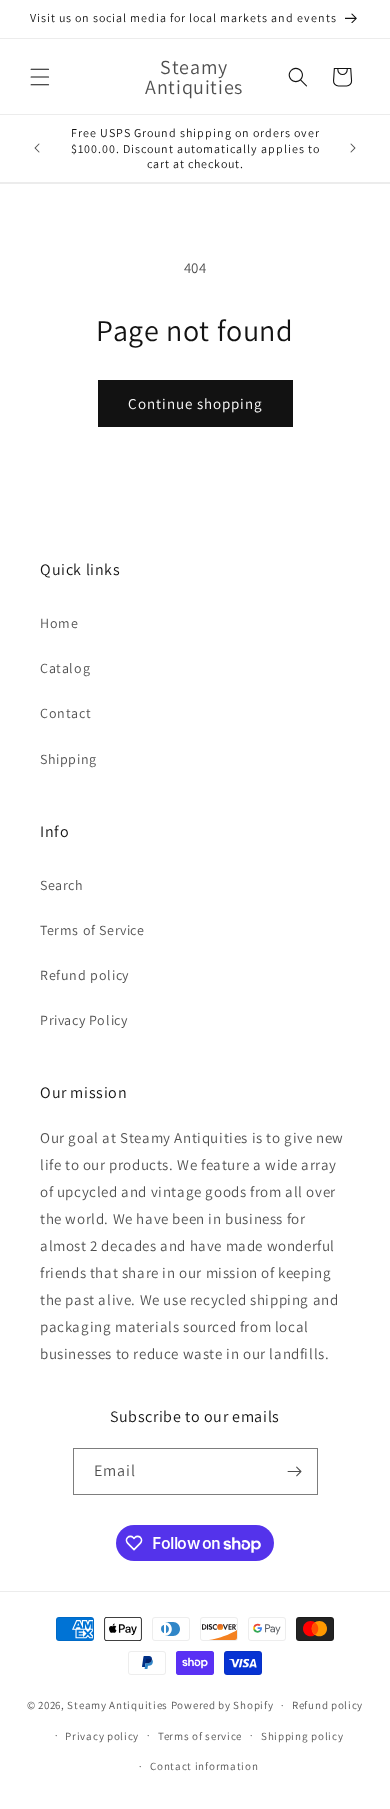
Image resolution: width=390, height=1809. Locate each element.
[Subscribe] (295, 1471)
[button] (40, 77)
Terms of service (200, 1736)
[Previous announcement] (37, 148)
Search (62, 885)
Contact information (204, 1766)
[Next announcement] (353, 148)
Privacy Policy (83, 1020)
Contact (65, 713)
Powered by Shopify (222, 1705)
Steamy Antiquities (117, 1705)
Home (59, 623)
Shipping (68, 759)
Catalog (65, 668)
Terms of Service (92, 930)
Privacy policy (102, 1736)
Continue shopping (195, 403)
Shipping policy (302, 1736)
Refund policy (84, 975)
